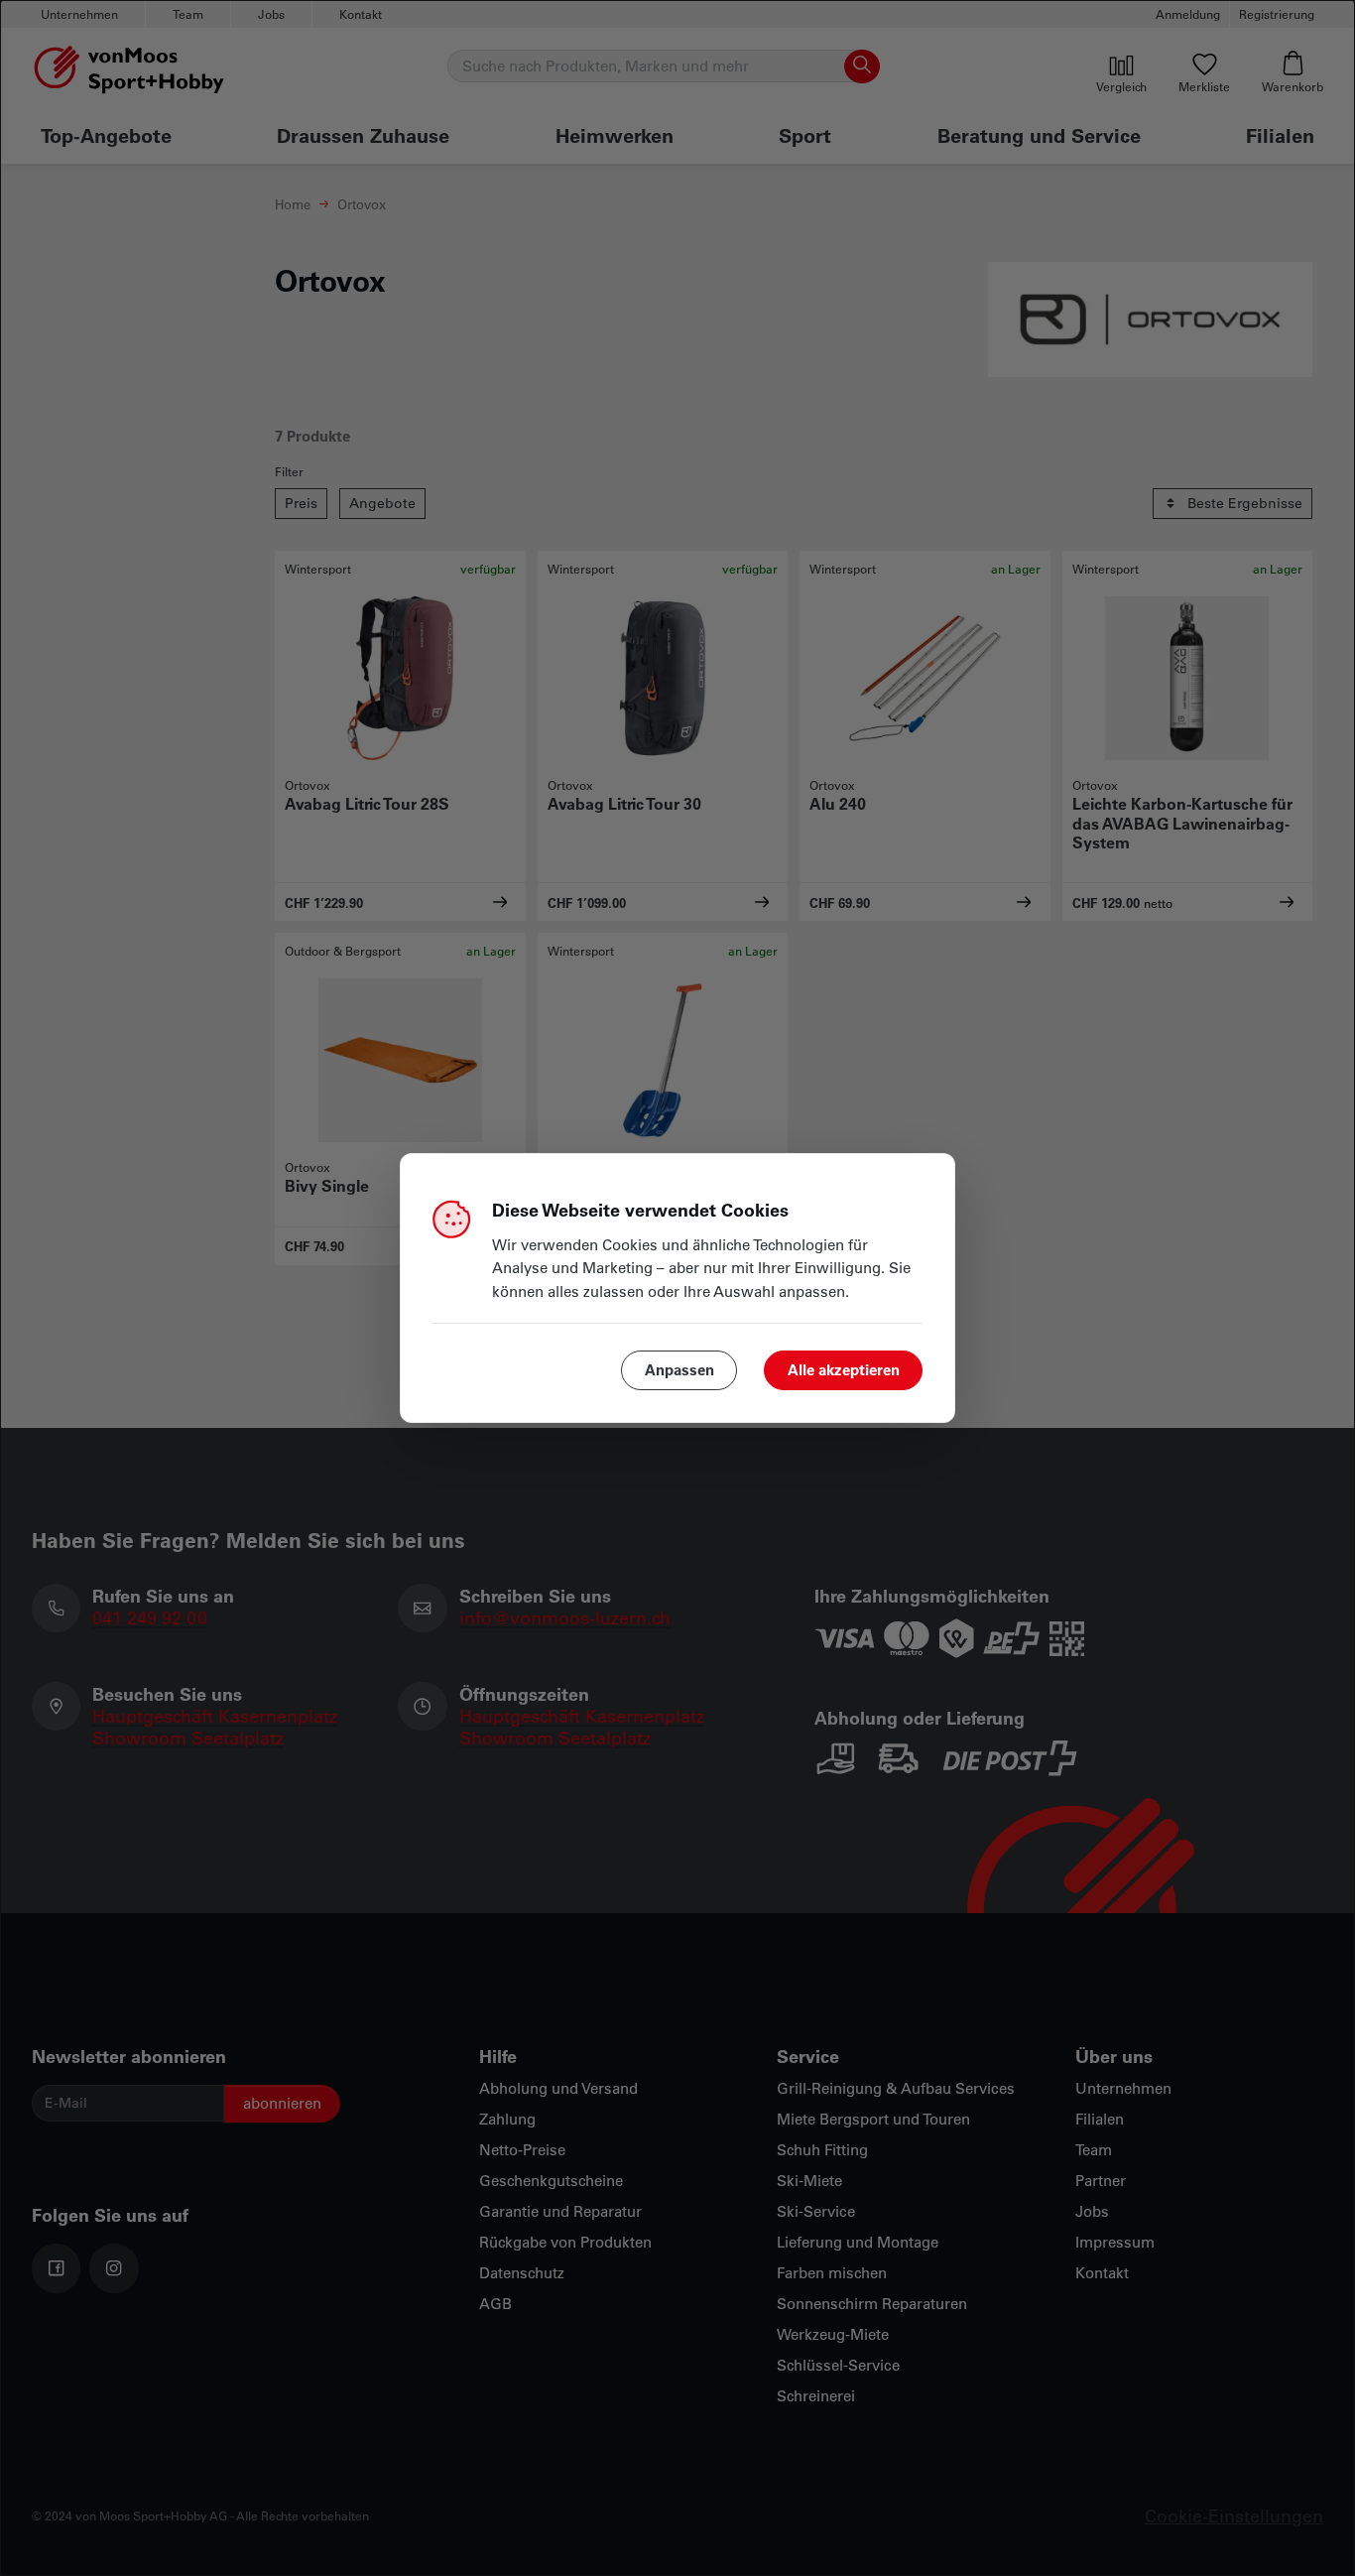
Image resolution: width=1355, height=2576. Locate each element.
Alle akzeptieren (844, 1369)
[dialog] (677, 1288)
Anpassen (679, 1369)
